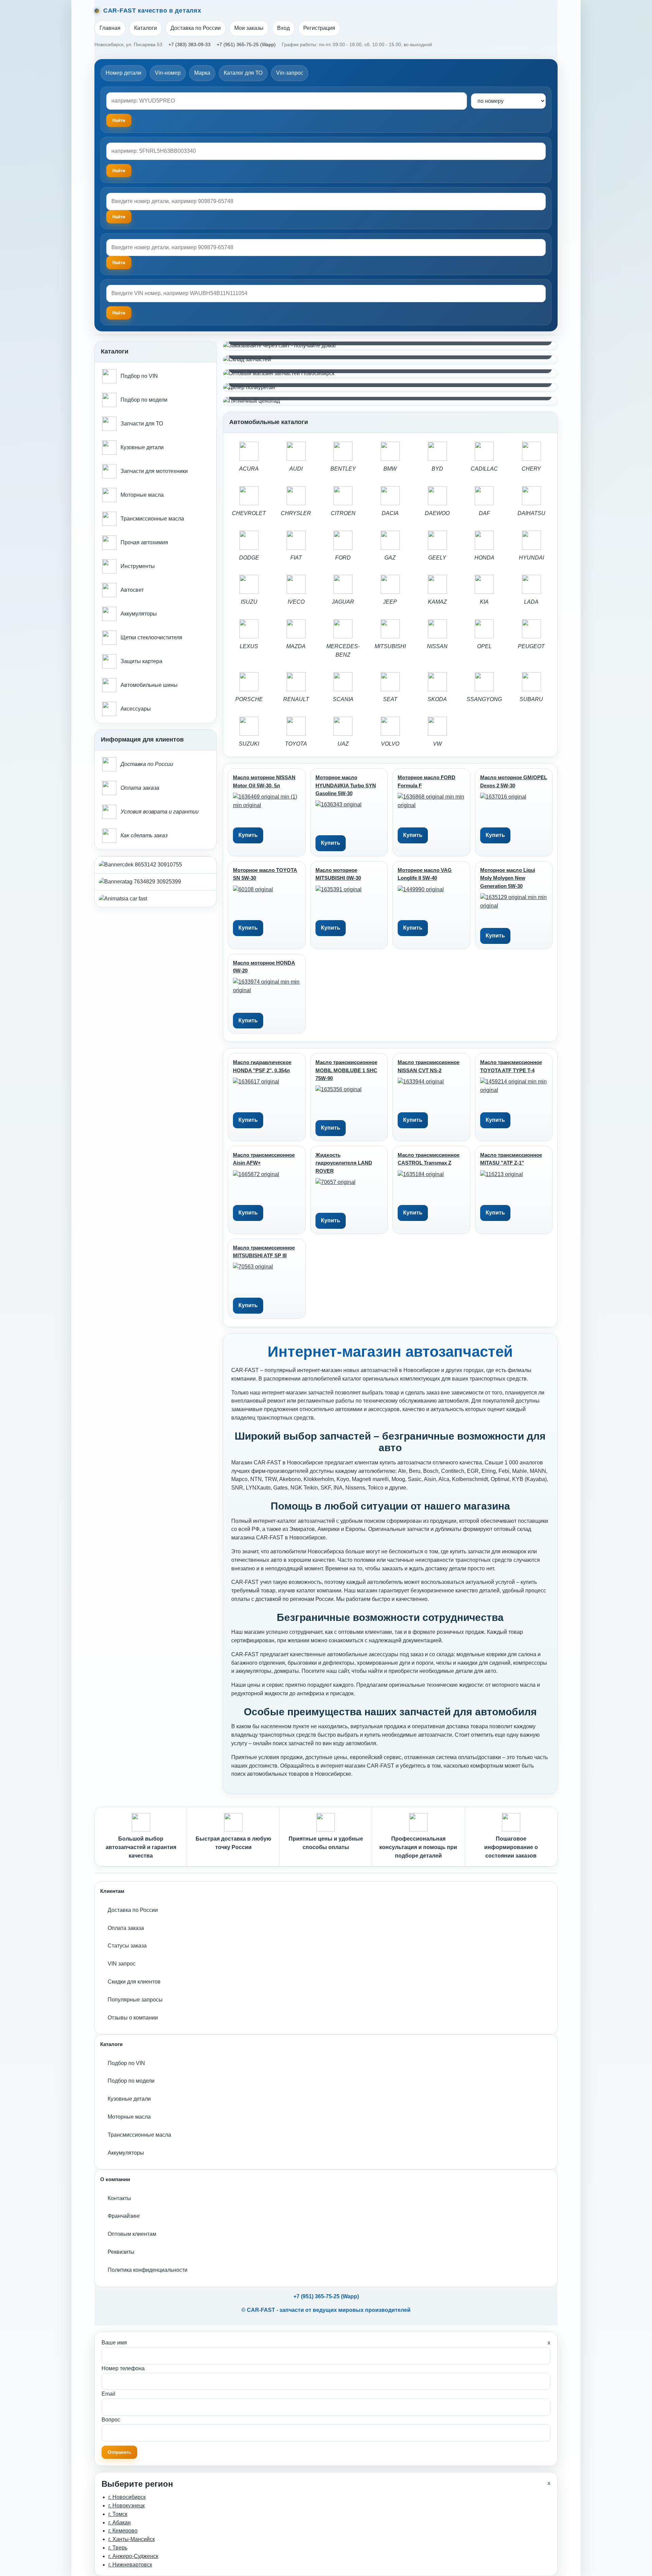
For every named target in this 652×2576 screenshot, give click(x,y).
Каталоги (146, 28)
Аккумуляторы (126, 2153)
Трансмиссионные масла (139, 2135)
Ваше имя (114, 2343)
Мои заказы (249, 28)
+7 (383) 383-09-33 (189, 44)
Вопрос (111, 2420)
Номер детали (123, 73)
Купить (248, 835)
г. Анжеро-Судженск (133, 2556)
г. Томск (118, 2514)
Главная (110, 28)
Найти (119, 217)
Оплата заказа (126, 1928)
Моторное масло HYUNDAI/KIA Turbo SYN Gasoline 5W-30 (346, 785)
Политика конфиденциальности (148, 2270)
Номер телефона (123, 2368)
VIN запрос (122, 1964)
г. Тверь (118, 2548)
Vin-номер (168, 73)
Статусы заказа (127, 1946)
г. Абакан (120, 2523)
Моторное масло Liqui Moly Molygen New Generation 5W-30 (508, 878)
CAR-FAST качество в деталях (152, 11)
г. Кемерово (123, 2531)
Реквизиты (121, 2252)
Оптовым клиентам (132, 2234)
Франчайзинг (124, 2216)
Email (108, 2394)
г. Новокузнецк (126, 2506)
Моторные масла (129, 2117)
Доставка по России (196, 28)
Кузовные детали (129, 2099)
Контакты (119, 2198)
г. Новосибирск (127, 2497)
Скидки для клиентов (134, 1982)
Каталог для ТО (243, 73)
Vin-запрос (290, 73)
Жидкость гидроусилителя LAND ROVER (344, 1163)
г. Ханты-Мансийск (132, 2539)
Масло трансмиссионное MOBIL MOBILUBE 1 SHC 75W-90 (346, 1070)
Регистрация (319, 28)
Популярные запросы (135, 2000)
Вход (283, 28)
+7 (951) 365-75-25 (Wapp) (246, 44)
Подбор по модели (131, 2081)
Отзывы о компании (133, 2018)
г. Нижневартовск (130, 2565)
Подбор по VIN (126, 2063)
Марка (202, 73)
